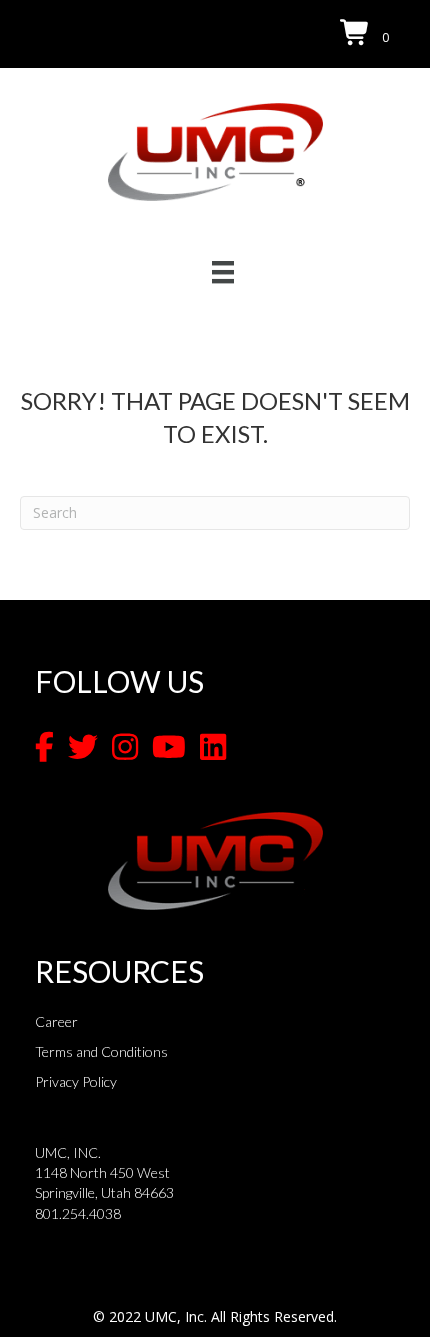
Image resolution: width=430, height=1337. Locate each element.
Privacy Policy (76, 1081)
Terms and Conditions (101, 1051)
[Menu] (223, 272)
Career (56, 1021)
